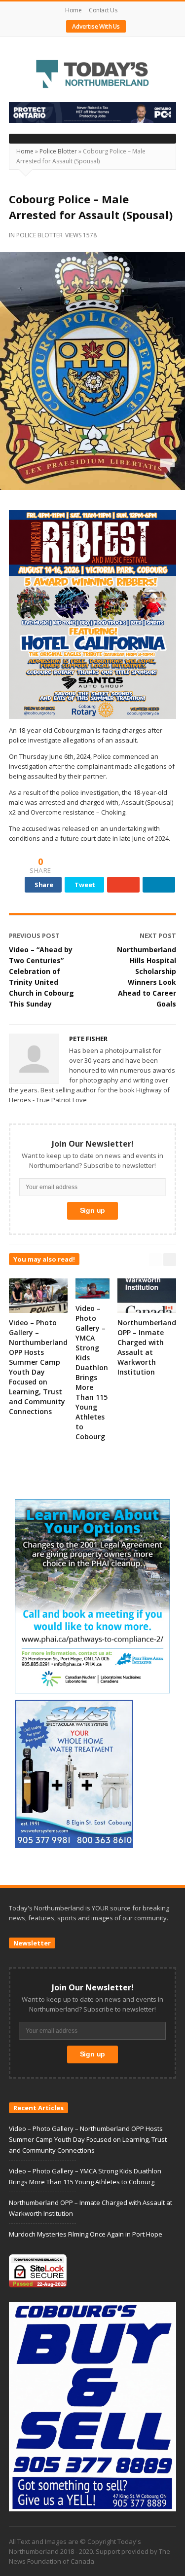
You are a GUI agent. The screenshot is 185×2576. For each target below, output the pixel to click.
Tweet (85, 885)
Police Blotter (58, 151)
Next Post (158, 935)
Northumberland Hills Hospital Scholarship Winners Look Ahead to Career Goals (147, 977)
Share (44, 885)
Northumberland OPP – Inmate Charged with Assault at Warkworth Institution (147, 1347)
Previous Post (34, 935)
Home (73, 10)
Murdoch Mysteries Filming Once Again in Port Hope (86, 2234)
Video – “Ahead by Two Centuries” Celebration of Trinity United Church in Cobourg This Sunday (41, 977)
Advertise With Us (96, 26)
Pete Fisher (88, 1039)
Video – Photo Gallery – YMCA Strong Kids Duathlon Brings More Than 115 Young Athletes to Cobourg (92, 1372)
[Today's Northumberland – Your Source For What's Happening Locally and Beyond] (92, 75)
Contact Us (103, 10)
